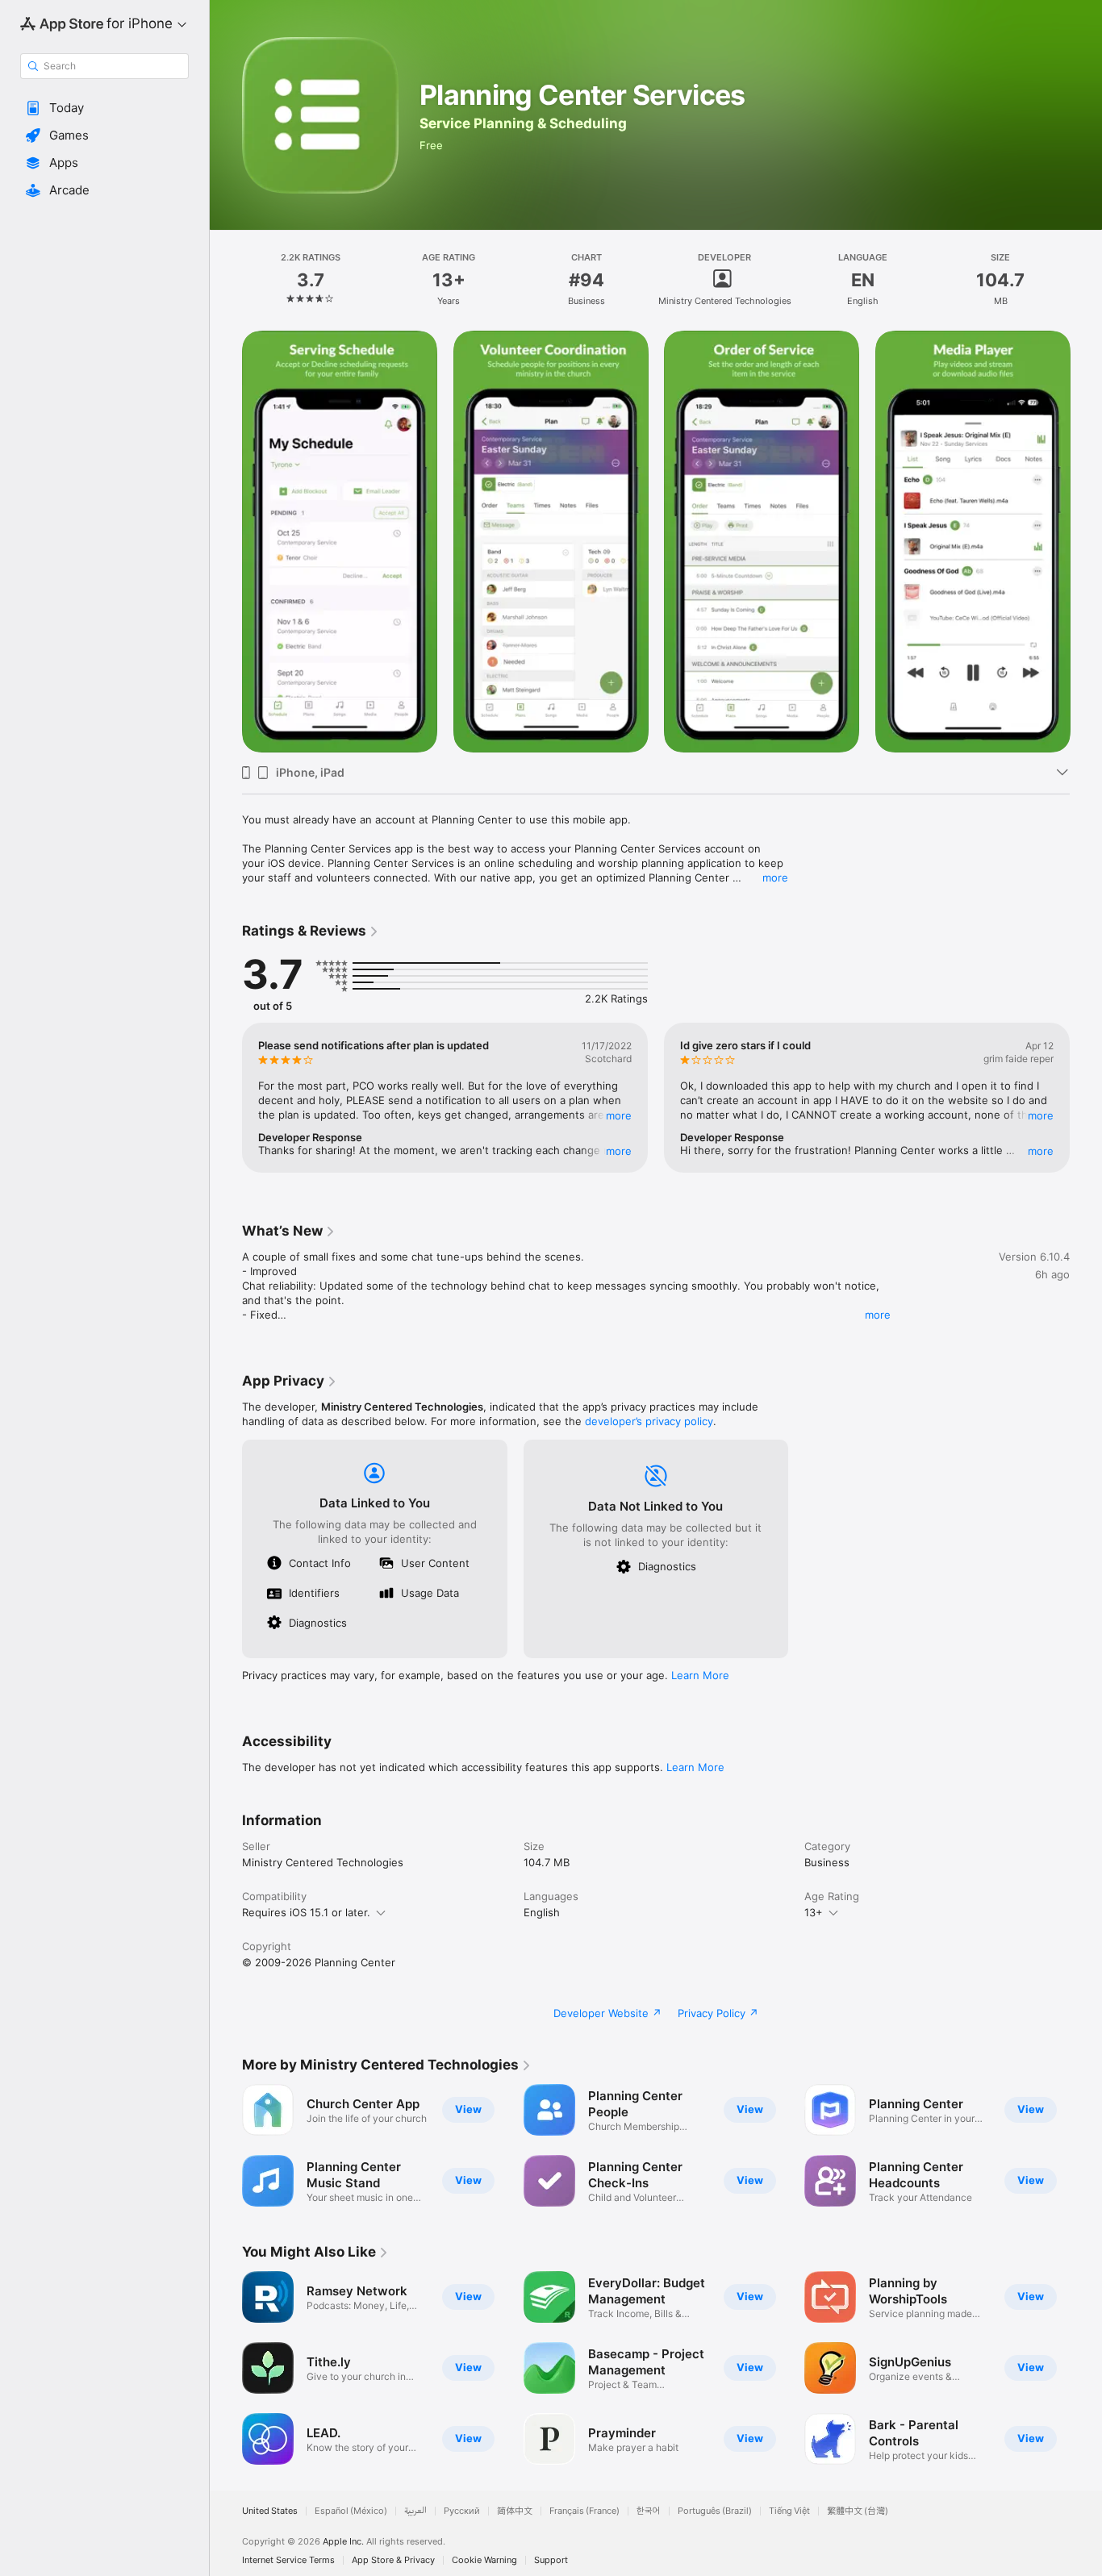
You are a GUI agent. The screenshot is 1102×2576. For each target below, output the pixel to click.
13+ (814, 1912)
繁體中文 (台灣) (858, 2511)
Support (551, 2560)
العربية (415, 2511)
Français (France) (584, 2511)
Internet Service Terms (288, 2560)
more (775, 877)
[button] (104, 108)
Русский (462, 2511)
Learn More (700, 1675)
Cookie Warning (484, 2560)
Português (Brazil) (715, 2511)
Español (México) (351, 2511)
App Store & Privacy (393, 2560)
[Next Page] (1086, 541)
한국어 (649, 2511)
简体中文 (515, 2511)
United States (270, 2511)
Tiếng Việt (789, 2511)
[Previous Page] (226, 541)
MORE (619, 1115)
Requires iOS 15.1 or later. (306, 1912)
